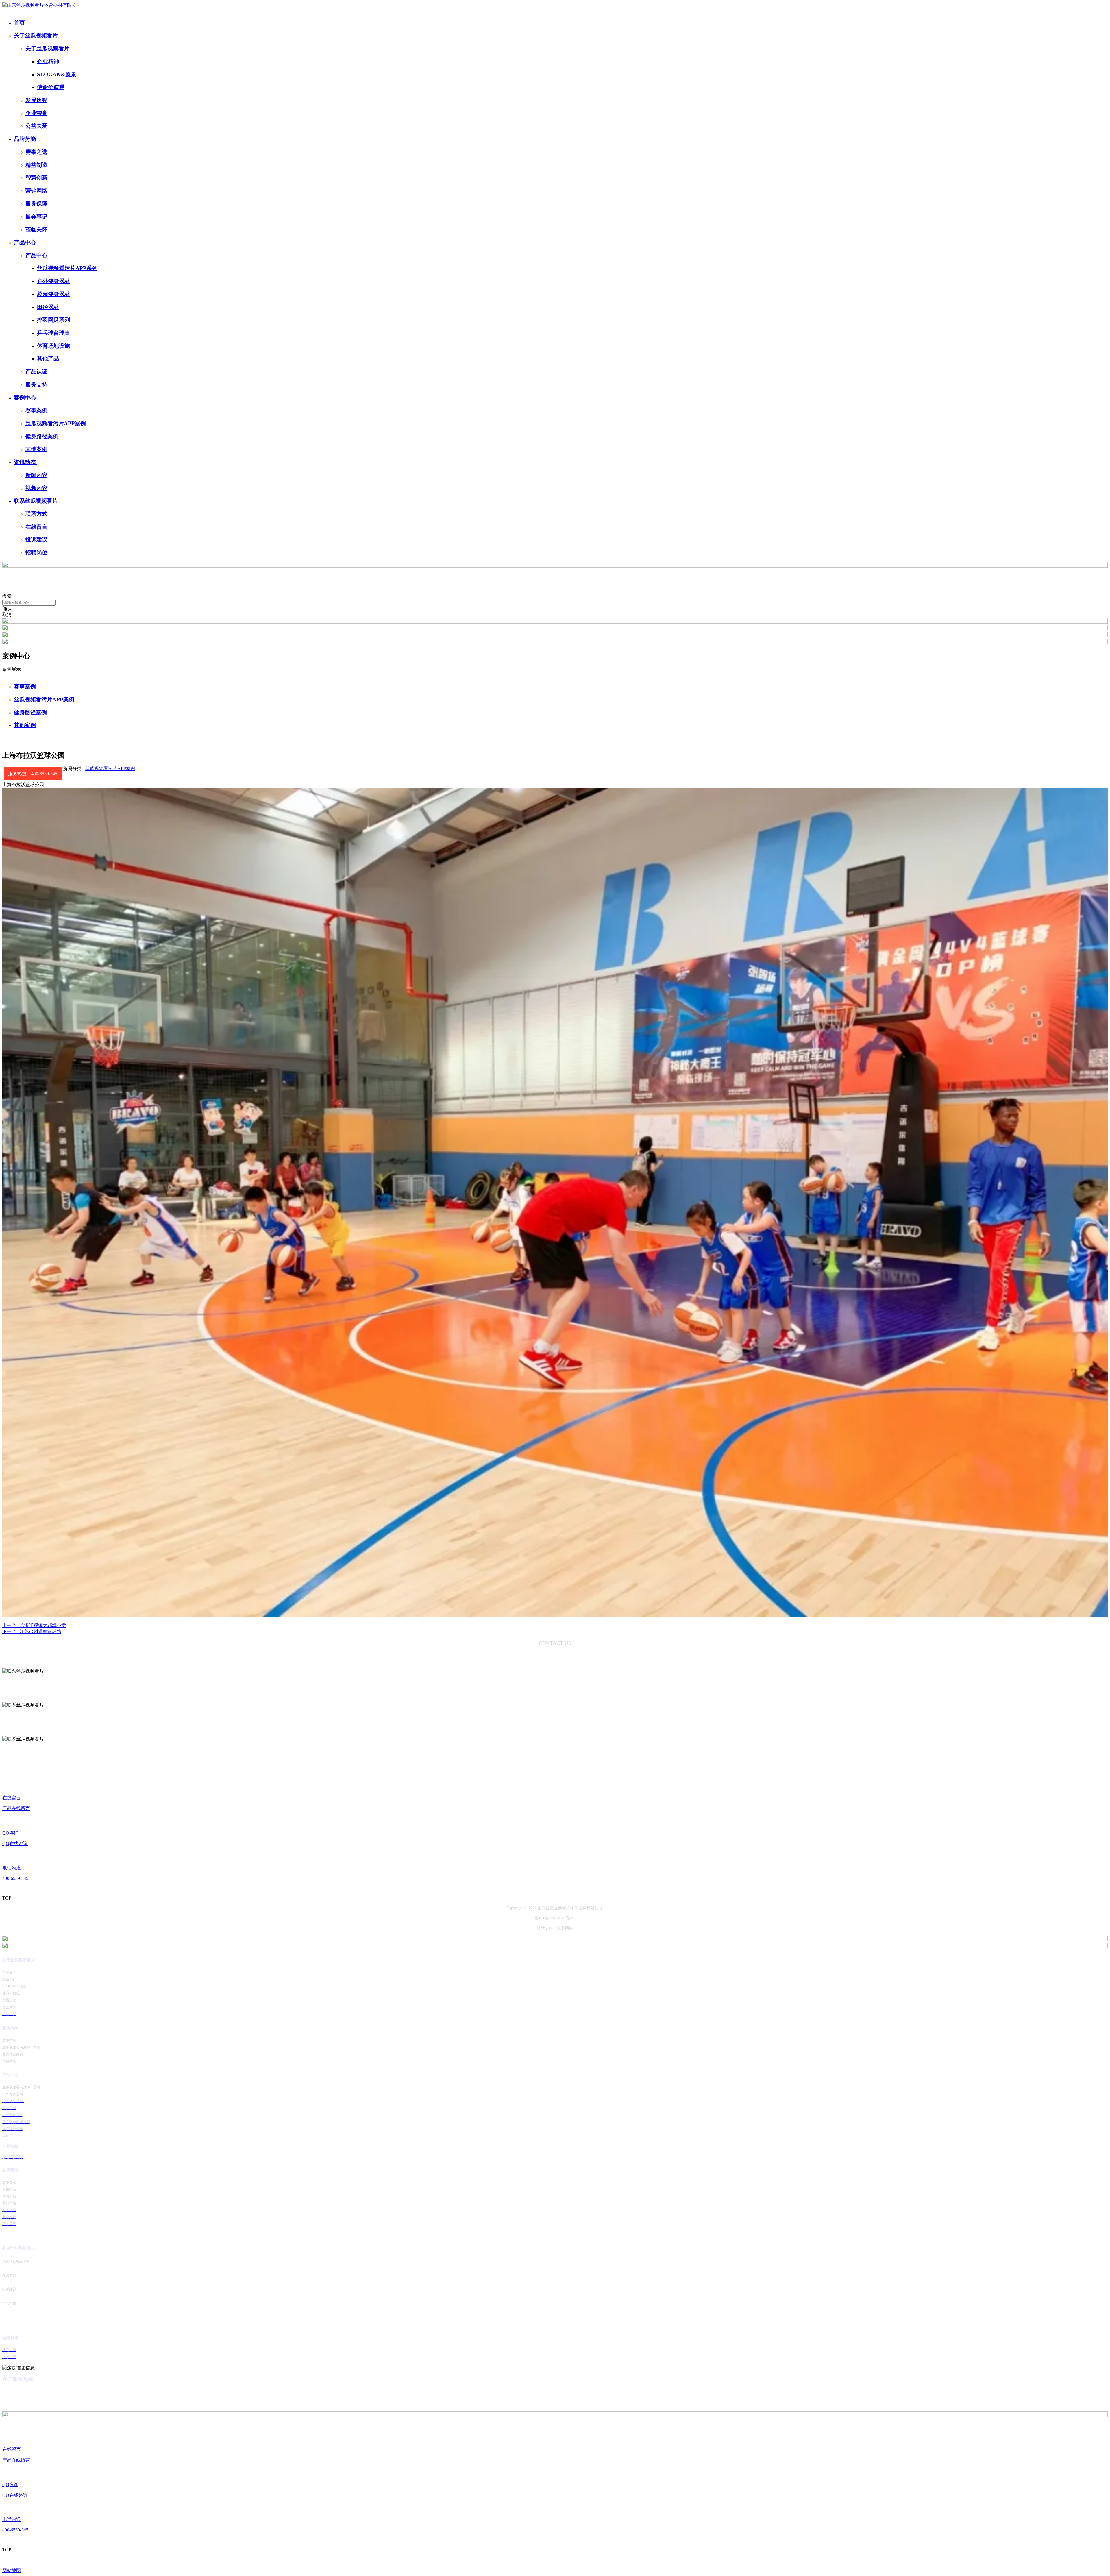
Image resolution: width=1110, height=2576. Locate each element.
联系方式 (36, 514)
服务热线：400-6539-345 (33, 774)
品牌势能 (26, 139)
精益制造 (36, 165)
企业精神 (48, 61)
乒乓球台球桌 (53, 333)
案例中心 (26, 398)
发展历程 (36, 100)
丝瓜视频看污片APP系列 (67, 268)
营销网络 (36, 191)
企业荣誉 (36, 113)
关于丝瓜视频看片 (37, 35)
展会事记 (36, 217)
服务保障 (36, 204)
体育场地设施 (53, 346)
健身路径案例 (42, 436)
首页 (19, 23)
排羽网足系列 (53, 320)
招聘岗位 (36, 553)
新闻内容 (36, 475)
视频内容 (36, 488)
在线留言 (36, 527)
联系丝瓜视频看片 (37, 501)
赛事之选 (36, 152)
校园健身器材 (53, 294)
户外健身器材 (53, 281)
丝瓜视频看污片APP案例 (56, 423)
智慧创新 (36, 178)
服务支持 (36, 385)
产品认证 (36, 372)
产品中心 (26, 242)
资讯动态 (26, 462)
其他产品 (48, 359)
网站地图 (12, 2570)
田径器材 (48, 307)
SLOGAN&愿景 (57, 74)
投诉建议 (36, 540)
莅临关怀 (36, 229)
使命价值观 (51, 87)
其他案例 (36, 449)
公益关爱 (36, 126)
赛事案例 (36, 410)
